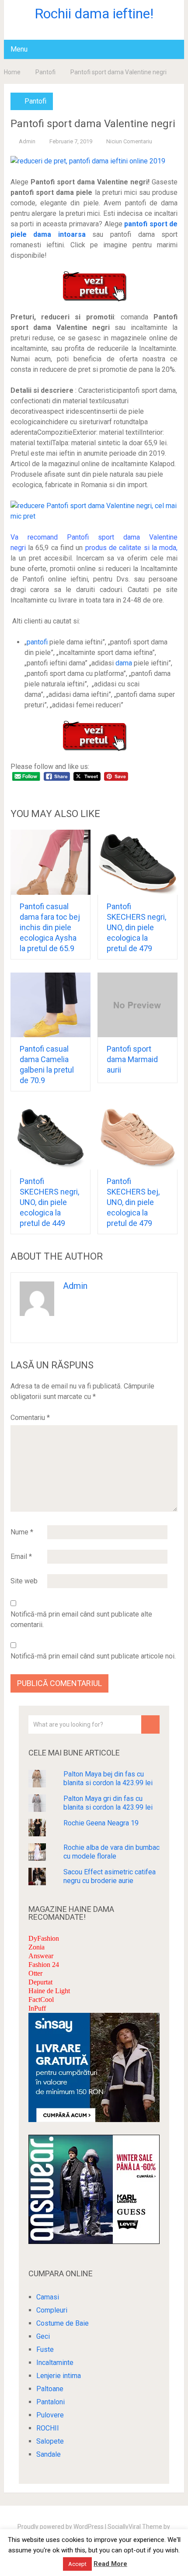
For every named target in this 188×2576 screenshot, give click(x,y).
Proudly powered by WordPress (61, 2527)
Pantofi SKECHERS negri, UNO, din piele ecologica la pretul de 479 (136, 927)
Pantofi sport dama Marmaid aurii (132, 1059)
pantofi (37, 642)
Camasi (48, 2297)
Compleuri (52, 2310)
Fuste (45, 2349)
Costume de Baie (63, 2323)
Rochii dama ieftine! (94, 14)
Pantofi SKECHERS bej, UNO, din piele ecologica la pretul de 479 (133, 1202)
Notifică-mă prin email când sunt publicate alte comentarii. (81, 1619)
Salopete (50, 2441)
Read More (110, 2564)
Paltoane (50, 2389)
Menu (19, 49)
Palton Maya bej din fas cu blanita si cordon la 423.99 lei (108, 1778)
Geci (43, 2336)
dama (124, 663)
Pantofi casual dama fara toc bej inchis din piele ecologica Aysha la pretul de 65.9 (50, 927)
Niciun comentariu (129, 141)
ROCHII (48, 2428)
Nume (22, 1532)
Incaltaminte (55, 2363)
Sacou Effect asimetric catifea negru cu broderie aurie (110, 1876)
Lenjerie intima (59, 2376)
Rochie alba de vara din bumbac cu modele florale (111, 1852)
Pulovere (50, 2415)
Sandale (49, 2454)
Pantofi (45, 72)
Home (12, 72)
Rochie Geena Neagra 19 (101, 1823)
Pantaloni (50, 2402)
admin (27, 141)
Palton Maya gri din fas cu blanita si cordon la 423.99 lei (108, 1803)
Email (21, 1556)
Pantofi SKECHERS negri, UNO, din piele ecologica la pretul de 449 (49, 1202)
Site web (24, 1581)
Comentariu (30, 1418)
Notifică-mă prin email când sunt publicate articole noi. (93, 1656)
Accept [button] (77, 2564)
